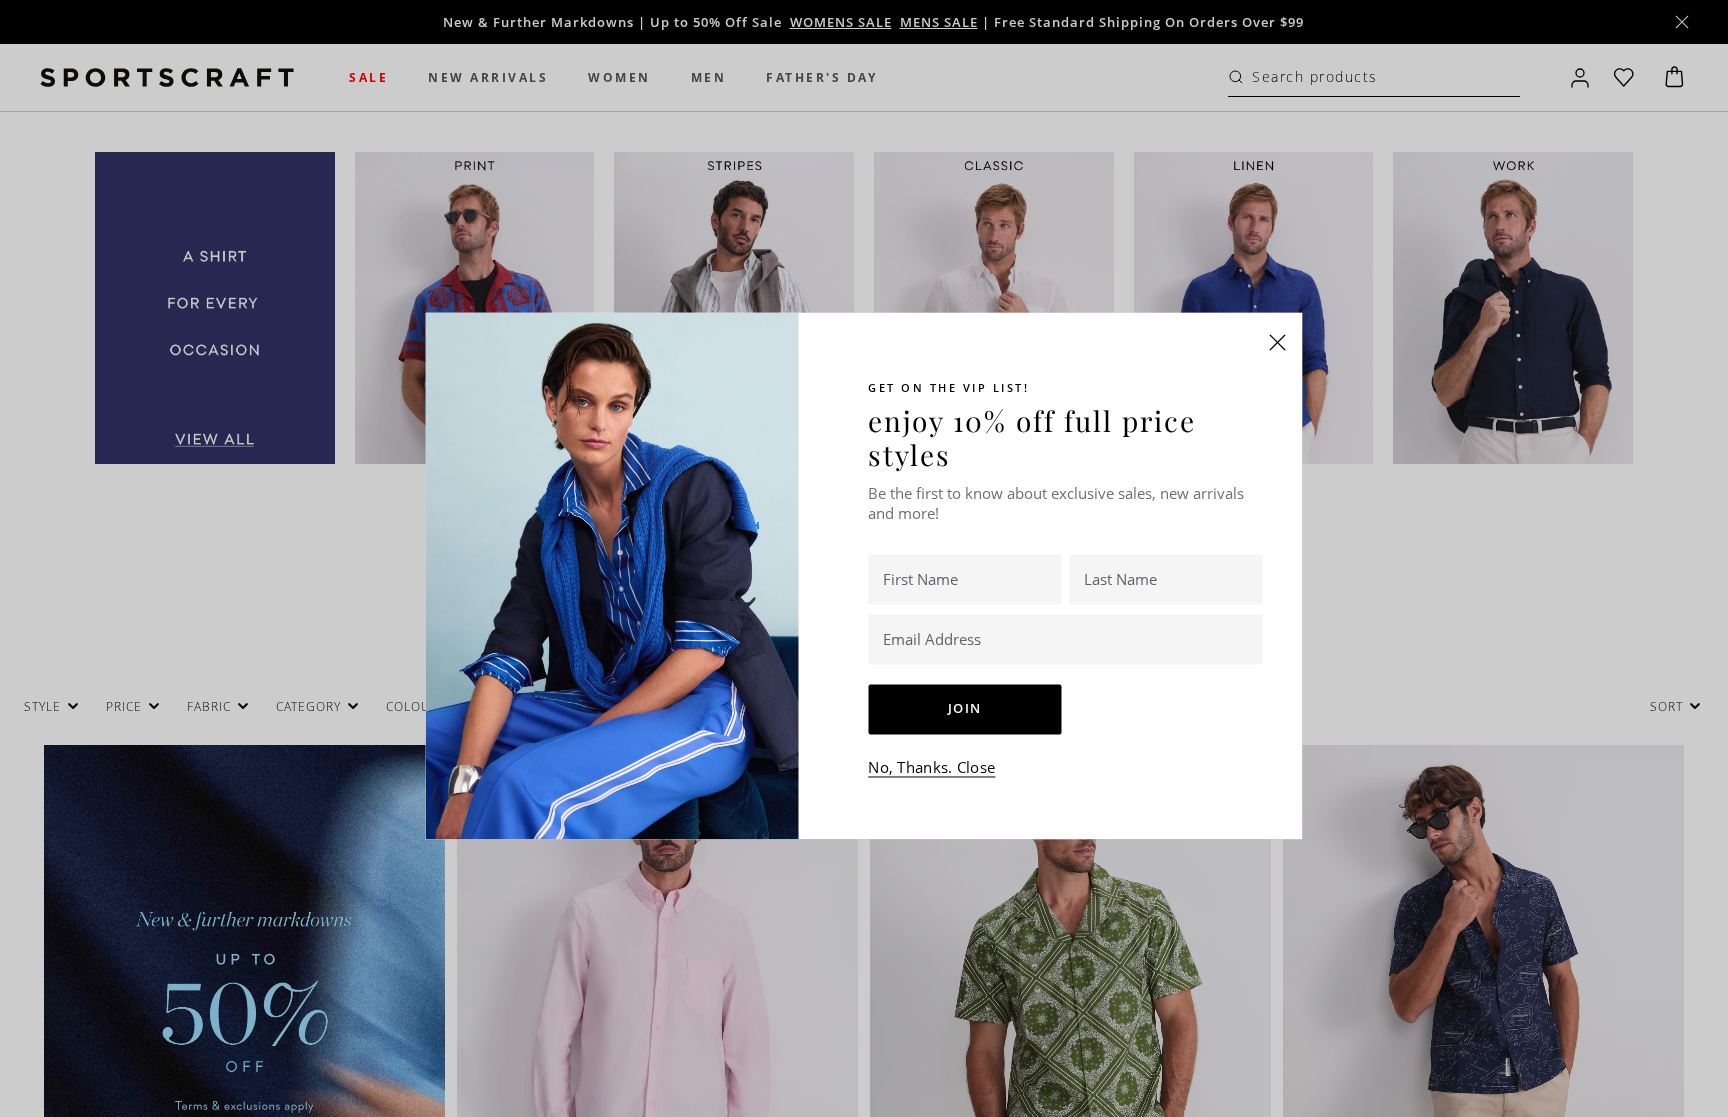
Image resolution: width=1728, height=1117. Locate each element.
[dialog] (864, 558)
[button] (1278, 342)
